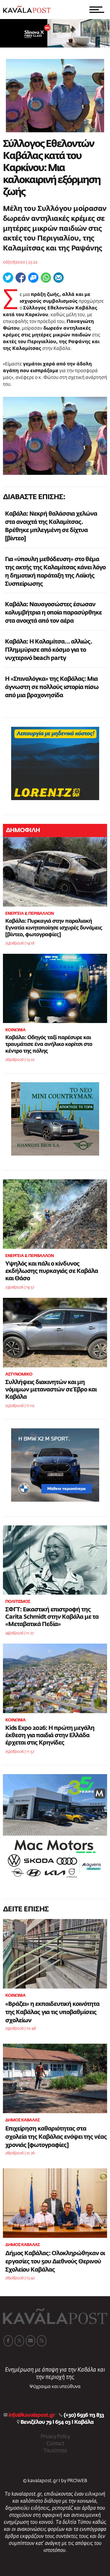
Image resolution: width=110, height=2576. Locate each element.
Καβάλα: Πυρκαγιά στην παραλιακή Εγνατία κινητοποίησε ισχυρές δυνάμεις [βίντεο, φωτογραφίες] (54, 928)
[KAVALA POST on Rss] (42, 2341)
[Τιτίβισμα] (8, 278)
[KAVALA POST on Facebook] (8, 2341)
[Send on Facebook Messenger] (33, 278)
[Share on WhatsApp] (46, 278)
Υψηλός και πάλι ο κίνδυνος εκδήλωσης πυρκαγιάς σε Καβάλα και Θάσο (52, 1271)
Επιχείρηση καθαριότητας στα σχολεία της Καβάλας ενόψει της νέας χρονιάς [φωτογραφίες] (56, 2137)
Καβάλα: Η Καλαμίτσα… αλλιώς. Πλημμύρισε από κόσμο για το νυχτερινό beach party (49, 650)
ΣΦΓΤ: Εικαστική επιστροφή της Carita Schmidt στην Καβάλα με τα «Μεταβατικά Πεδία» (52, 1617)
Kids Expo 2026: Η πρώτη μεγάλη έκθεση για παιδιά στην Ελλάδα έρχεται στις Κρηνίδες (50, 1735)
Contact (55, 2444)
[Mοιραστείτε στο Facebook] (21, 278)
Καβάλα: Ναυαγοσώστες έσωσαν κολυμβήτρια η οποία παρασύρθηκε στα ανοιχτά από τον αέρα (53, 613)
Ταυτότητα (55, 2451)
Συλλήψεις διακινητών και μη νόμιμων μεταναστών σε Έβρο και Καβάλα (51, 1390)
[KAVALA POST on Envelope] (31, 2341)
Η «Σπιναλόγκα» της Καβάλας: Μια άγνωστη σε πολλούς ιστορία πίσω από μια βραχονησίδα (52, 687)
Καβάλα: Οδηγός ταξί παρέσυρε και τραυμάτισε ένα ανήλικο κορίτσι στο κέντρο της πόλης (49, 1044)
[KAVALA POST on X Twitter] (19, 2341)
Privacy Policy (55, 2437)
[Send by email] (59, 278)
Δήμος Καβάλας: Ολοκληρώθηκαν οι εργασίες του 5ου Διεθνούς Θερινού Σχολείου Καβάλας (55, 2262)
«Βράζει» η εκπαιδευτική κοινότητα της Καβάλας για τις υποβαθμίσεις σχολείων (52, 2012)
